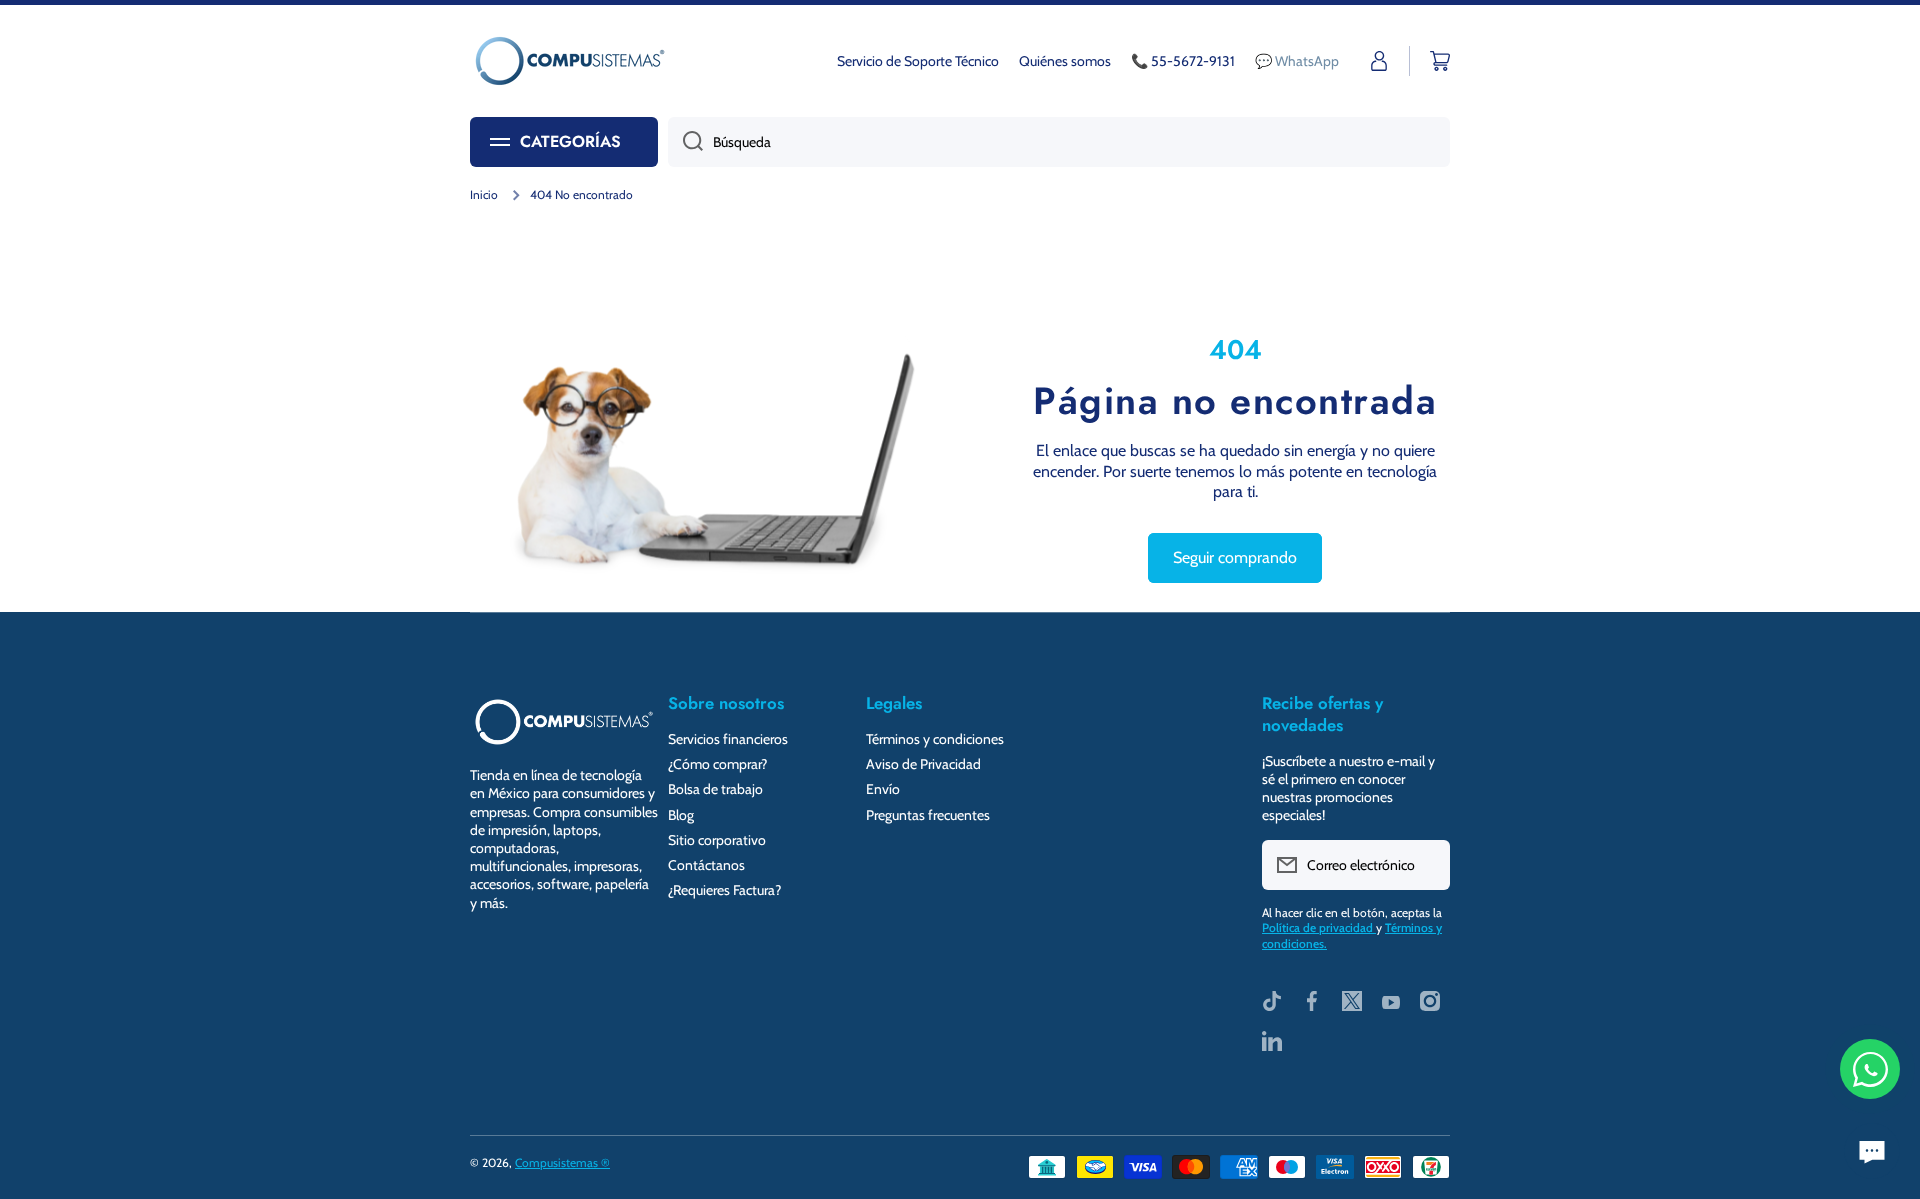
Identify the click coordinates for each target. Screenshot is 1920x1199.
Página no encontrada (1235, 401)
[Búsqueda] (685, 142)
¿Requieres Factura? (724, 890)
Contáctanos (706, 865)
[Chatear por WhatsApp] (1870, 1069)
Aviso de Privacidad (923, 764)
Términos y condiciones (935, 739)
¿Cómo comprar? (717, 764)
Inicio (484, 194)
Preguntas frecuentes (928, 815)
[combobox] (1059, 142)
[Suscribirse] (1425, 865)
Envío (883, 789)
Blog (681, 815)
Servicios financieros (728, 739)
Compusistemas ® (562, 1162)
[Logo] (570, 61)
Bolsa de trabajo (715, 789)
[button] (1440, 61)
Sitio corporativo (717, 840)
